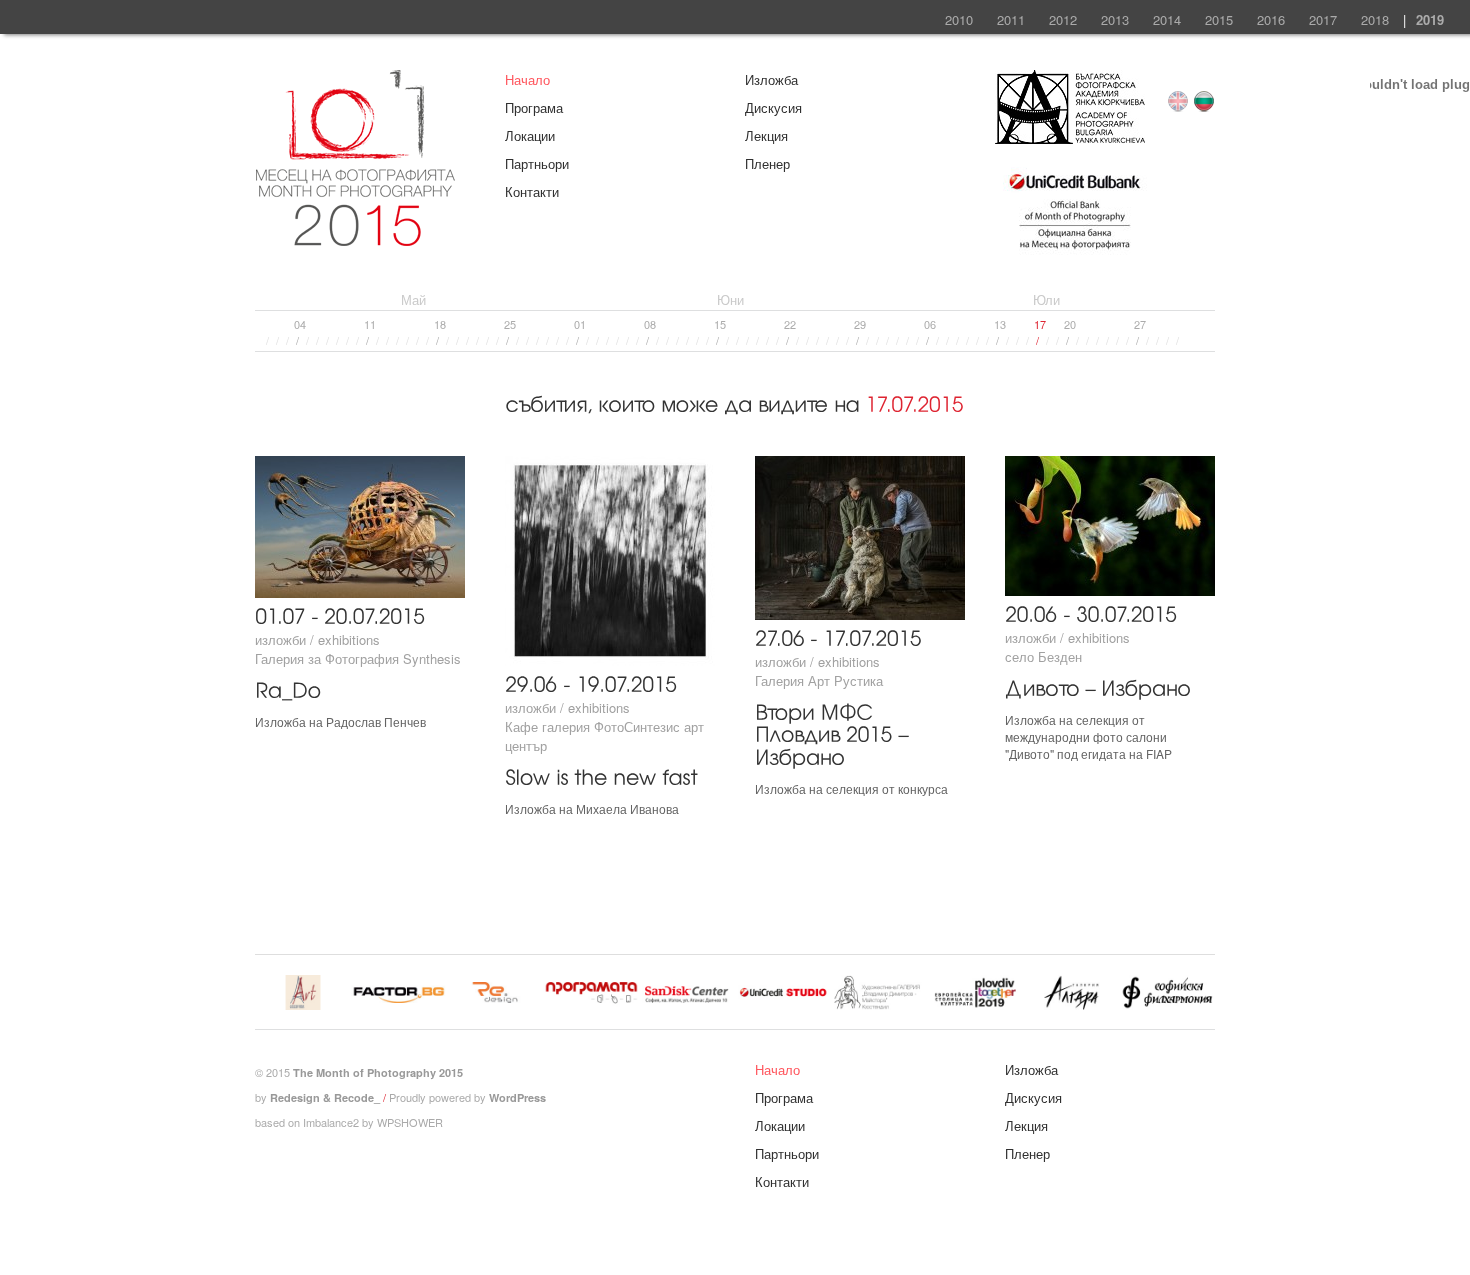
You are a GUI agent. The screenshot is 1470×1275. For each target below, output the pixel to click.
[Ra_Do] (288, 687)
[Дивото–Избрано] (1098, 685)
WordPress (517, 1097)
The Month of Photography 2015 (378, 1072)
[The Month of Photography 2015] (355, 236)
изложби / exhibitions (317, 639)
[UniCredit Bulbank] (1074, 251)
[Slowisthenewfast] (601, 774)
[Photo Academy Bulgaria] (1070, 138)
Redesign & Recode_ (325, 1097)
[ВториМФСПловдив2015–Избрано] (834, 732)
